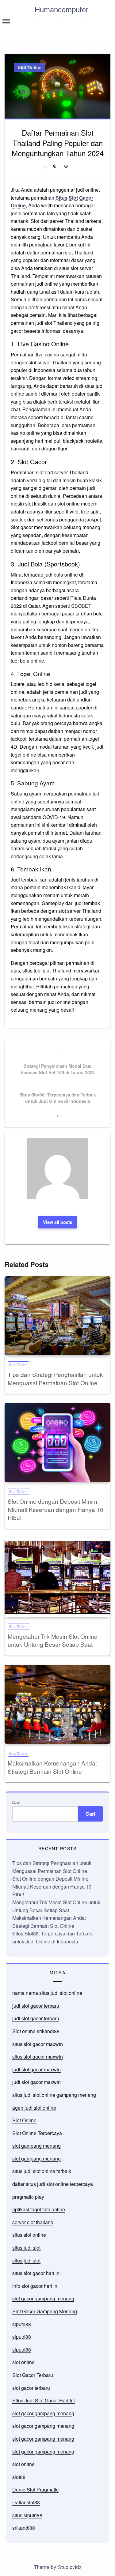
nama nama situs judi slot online (47, 1993)
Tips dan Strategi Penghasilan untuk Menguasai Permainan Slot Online (55, 1378)
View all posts (58, 1222)
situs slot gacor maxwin (38, 2044)
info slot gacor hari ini (35, 2286)
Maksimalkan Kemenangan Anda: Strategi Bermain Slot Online (52, 1767)
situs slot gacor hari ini (36, 2273)
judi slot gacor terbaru (36, 2006)
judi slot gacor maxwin (36, 2069)
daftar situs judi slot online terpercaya (53, 2184)
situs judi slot (26, 2248)
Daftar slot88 (26, 2502)
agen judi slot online (34, 2108)
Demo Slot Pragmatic (35, 2490)
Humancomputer (61, 9)
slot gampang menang (36, 2146)
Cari (16, 1802)
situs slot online (29, 2235)
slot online (23, 2362)
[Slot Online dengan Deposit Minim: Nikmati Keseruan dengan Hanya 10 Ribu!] (57, 1442)
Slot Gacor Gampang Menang (45, 2311)
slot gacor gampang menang (43, 2298)
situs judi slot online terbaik (42, 2171)
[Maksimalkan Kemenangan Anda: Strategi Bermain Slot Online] (57, 1704)
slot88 (19, 2477)
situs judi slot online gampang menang (54, 2095)
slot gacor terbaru (31, 2388)
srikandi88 (24, 2528)
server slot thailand (33, 2222)
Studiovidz (70, 2567)
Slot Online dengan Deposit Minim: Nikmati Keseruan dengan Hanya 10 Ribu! (56, 1509)
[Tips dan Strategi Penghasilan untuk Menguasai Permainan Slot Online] (57, 1316)
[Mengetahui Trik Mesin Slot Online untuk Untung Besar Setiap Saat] (57, 1578)
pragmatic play (28, 2197)
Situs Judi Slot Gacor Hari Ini (44, 2400)
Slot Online (30, 67)
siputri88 (22, 2324)
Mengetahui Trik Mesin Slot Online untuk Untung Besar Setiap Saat (53, 1640)
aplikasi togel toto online (39, 2209)
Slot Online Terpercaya (37, 2133)
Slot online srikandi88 (36, 2031)
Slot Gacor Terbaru (33, 2375)
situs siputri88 (27, 2515)
